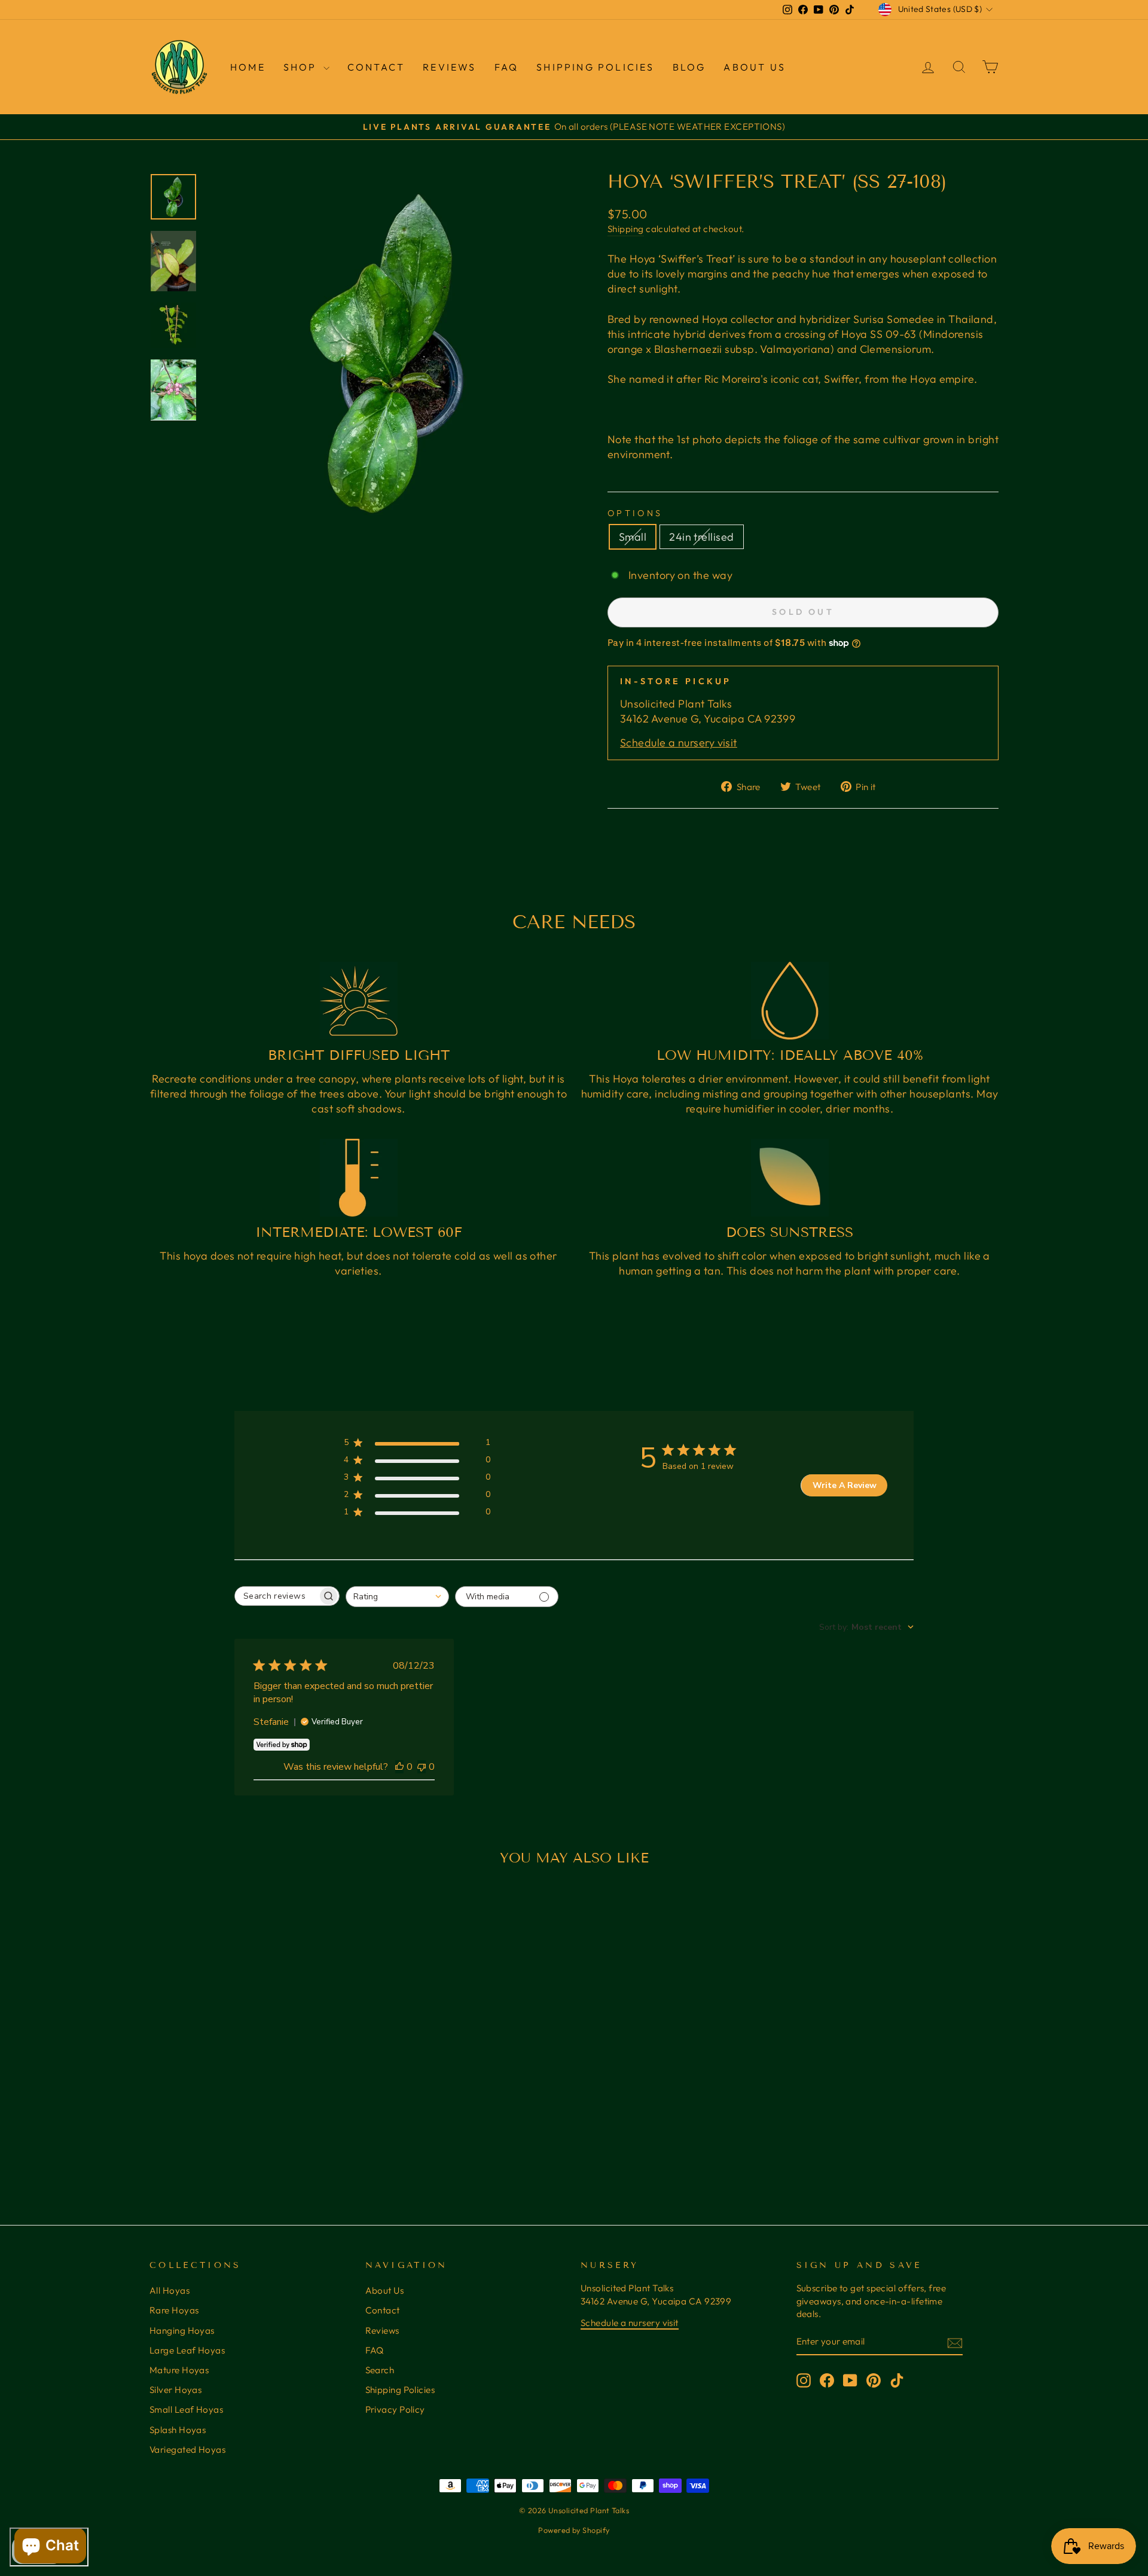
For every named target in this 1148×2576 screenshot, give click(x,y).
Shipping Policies (595, 67)
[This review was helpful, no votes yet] (399, 1767)
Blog (689, 67)
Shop (302, 67)
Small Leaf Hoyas (186, 2409)
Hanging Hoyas (182, 2330)
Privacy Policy (395, 2409)
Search (380, 2370)
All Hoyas (170, 2290)
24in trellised (701, 537)
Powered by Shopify (574, 2530)
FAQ (507, 67)
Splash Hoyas (178, 2430)
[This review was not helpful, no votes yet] (422, 1767)
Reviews (382, 2330)
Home (248, 67)
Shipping (626, 229)
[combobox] (397, 1597)
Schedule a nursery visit (679, 743)
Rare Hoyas (174, 2310)
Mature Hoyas (179, 2370)
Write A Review (845, 1485)
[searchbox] (276, 1596)
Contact (376, 67)
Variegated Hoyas (187, 2450)
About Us (755, 67)
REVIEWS (449, 67)
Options (635, 513)
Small (633, 537)
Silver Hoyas (175, 2390)
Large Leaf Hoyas (187, 2350)
